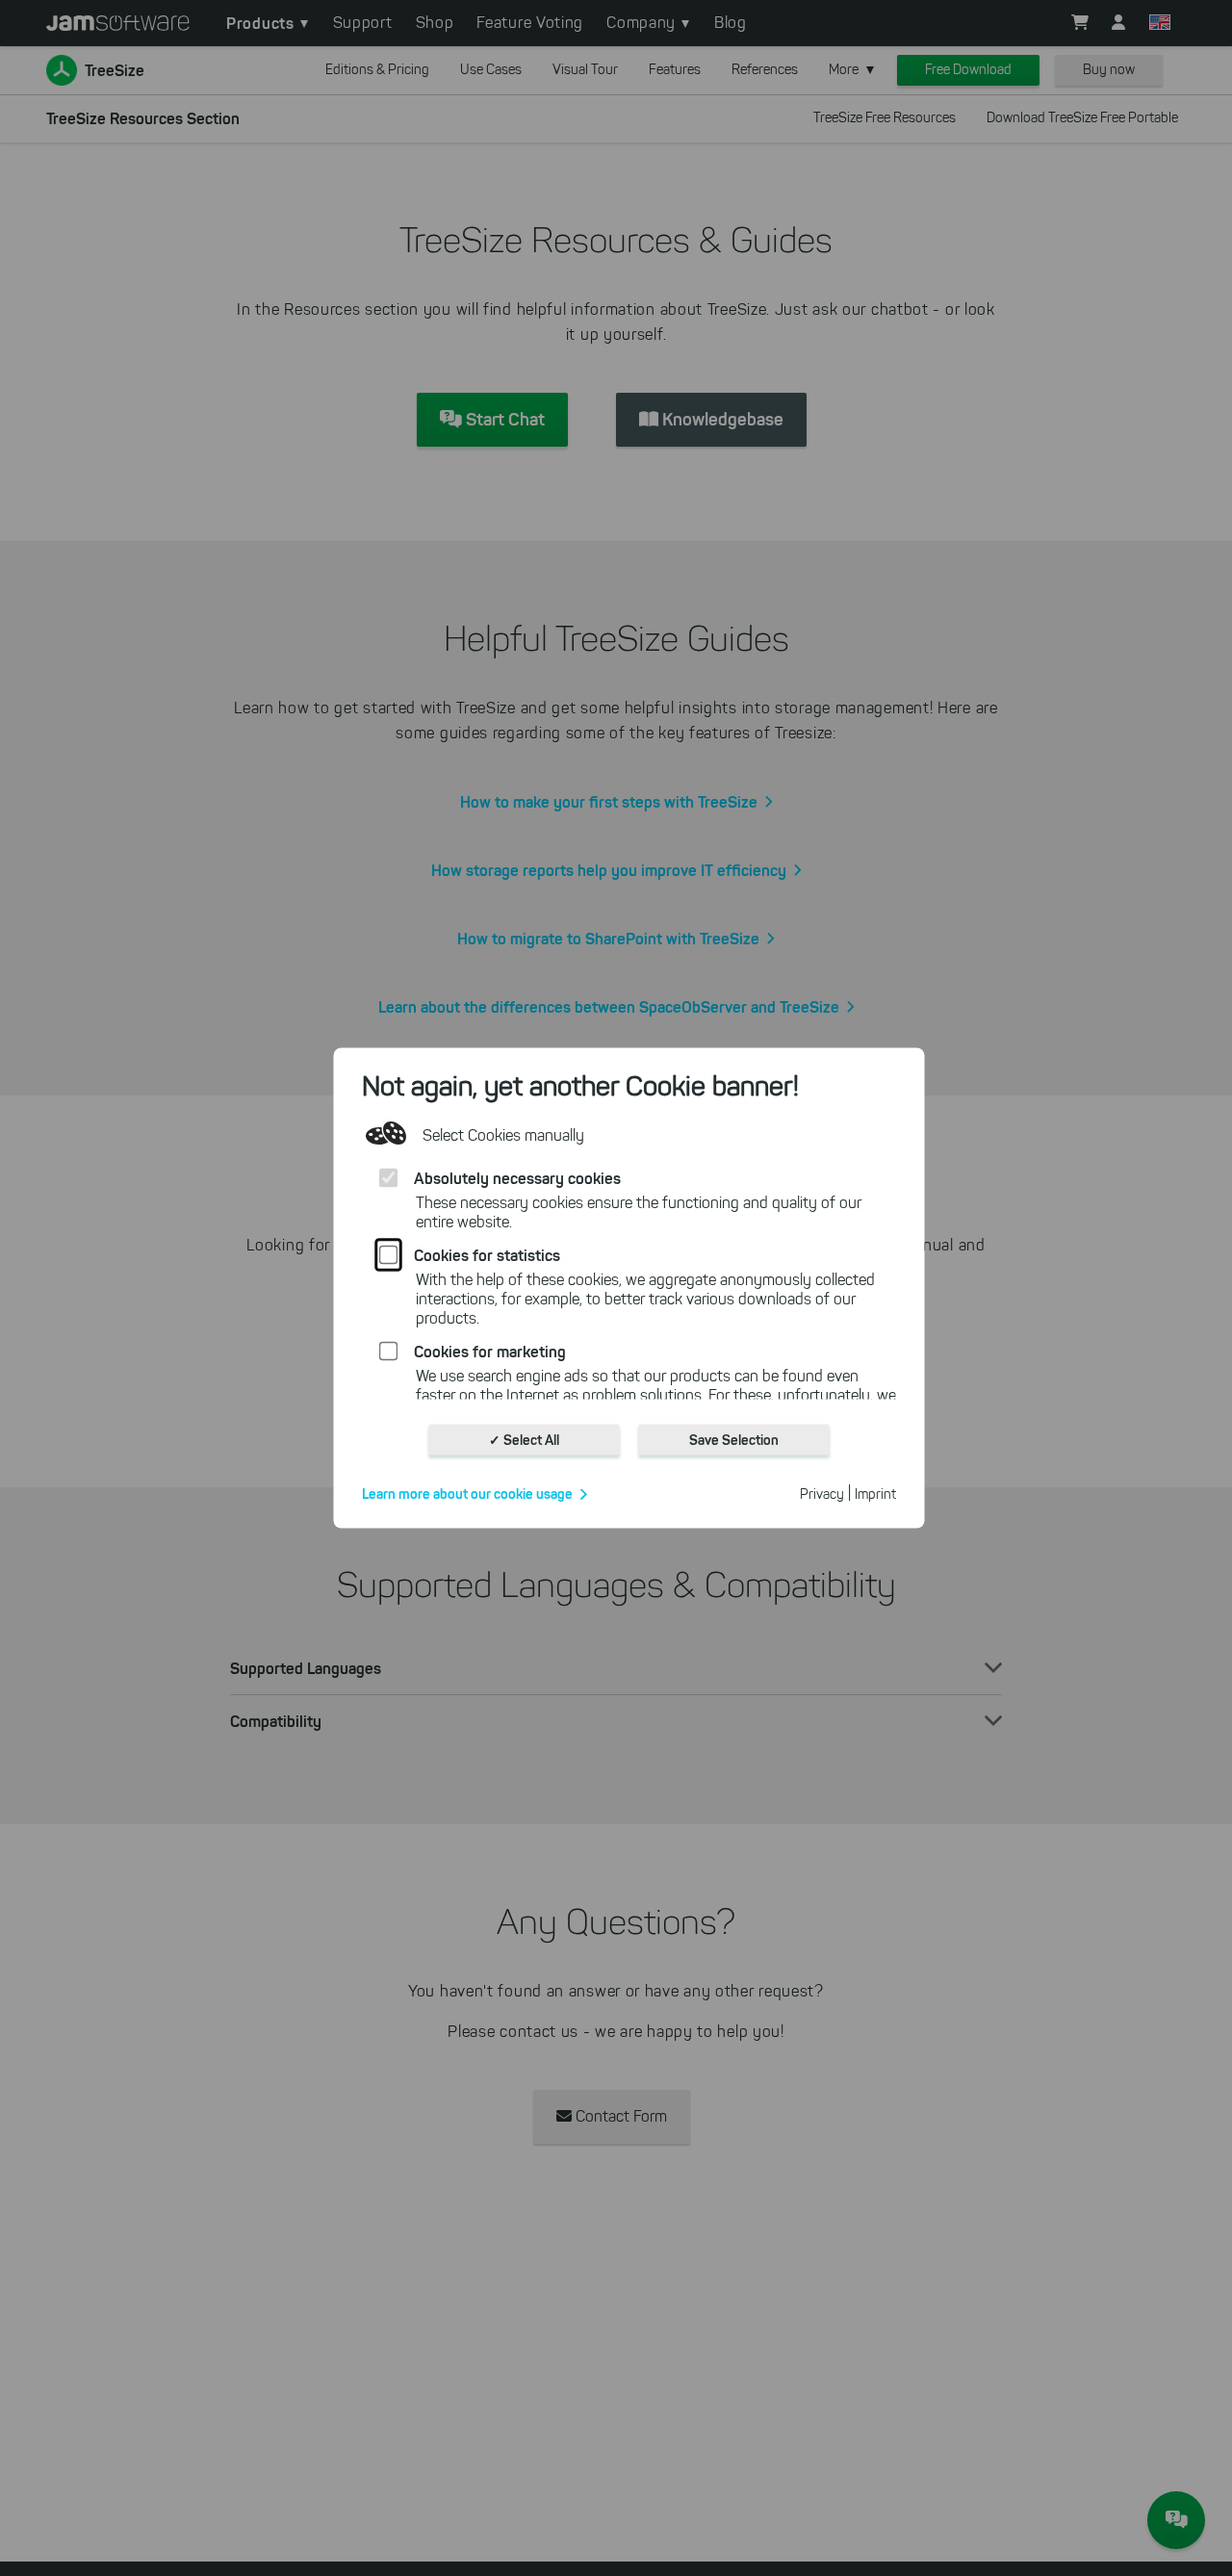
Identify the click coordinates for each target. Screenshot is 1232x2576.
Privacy (822, 1494)
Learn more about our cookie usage (467, 1494)
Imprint (875, 1494)
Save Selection (734, 1440)
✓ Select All (524, 1440)
